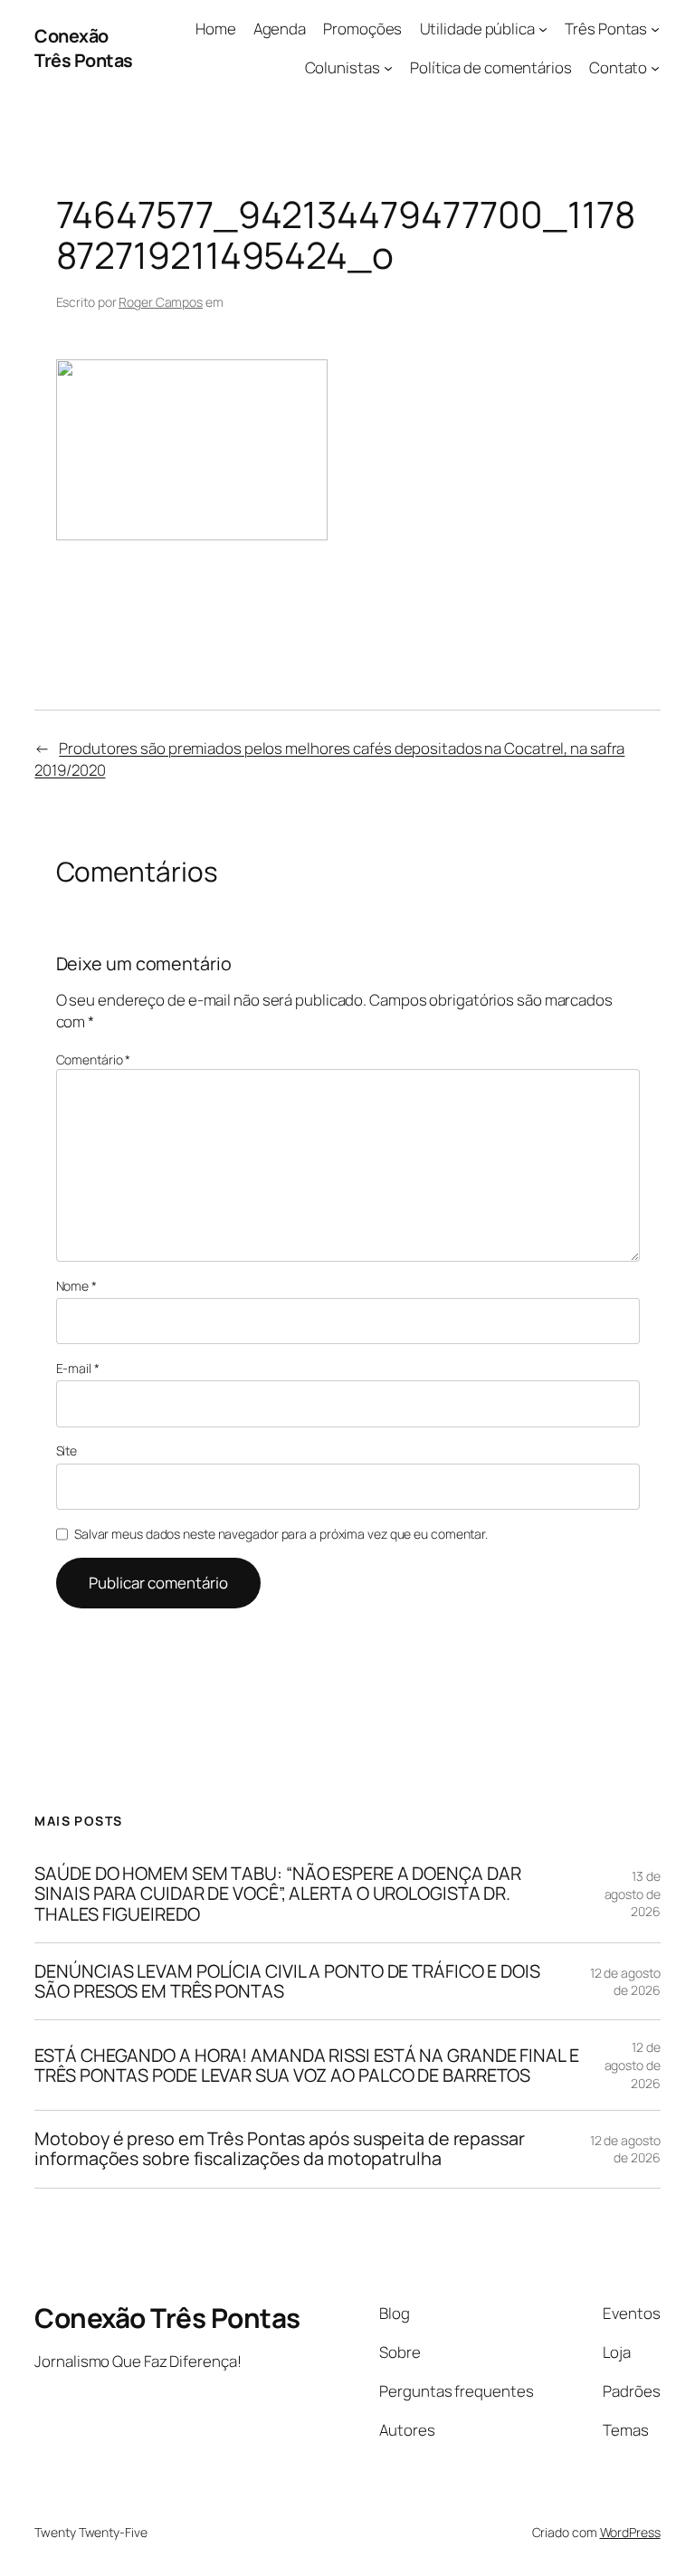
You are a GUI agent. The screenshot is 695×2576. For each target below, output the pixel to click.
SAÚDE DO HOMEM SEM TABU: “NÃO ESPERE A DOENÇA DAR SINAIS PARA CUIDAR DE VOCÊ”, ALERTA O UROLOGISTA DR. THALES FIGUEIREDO (277, 1894)
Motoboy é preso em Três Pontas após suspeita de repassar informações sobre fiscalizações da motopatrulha (279, 2149)
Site (67, 1450)
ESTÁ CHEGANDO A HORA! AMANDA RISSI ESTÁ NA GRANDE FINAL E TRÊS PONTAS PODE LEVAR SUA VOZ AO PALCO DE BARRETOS (306, 2066)
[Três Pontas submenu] (655, 29)
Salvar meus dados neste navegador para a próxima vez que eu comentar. (281, 1534)
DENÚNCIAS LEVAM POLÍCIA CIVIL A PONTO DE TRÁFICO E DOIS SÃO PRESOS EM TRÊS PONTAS (287, 1981)
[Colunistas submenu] (388, 68)
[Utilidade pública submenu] (543, 29)
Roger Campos (161, 302)
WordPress (630, 2532)
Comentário (94, 1059)
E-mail (78, 1368)
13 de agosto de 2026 (633, 1894)
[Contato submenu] (655, 68)
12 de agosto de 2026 (625, 1982)
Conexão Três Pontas (84, 48)
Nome (76, 1286)
